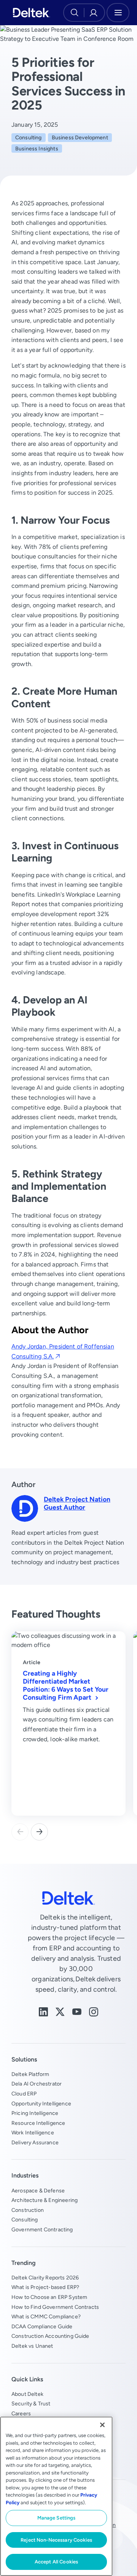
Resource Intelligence (38, 2123)
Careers (21, 2413)
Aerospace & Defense (38, 2190)
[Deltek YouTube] (77, 2011)
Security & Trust (31, 2403)
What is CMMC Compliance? (46, 2316)
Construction (28, 2210)
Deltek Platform (30, 2074)
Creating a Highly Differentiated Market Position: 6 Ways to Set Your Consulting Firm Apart (66, 1685)
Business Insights (37, 148)
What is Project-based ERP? (45, 2287)
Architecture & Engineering (45, 2200)
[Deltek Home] (31, 13)
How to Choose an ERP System (49, 2297)
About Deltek (27, 2394)
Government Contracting (42, 2229)
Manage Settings (57, 2518)
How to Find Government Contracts (55, 2307)
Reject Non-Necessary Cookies (56, 2540)
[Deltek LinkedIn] (43, 2011)
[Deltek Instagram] (94, 2011)
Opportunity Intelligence (41, 2103)
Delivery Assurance (35, 2142)
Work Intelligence (33, 2132)
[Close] (102, 2425)
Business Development (80, 137)
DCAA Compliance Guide (42, 2326)
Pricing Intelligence (35, 2113)
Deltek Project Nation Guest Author (77, 1503)
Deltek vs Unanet (32, 2346)
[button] (39, 1832)
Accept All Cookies (56, 2562)
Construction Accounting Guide (50, 2336)
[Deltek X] (60, 2011)
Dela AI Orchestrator (37, 2084)
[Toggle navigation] (118, 13)
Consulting (29, 137)
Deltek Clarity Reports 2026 (45, 2278)
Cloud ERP (24, 2094)
